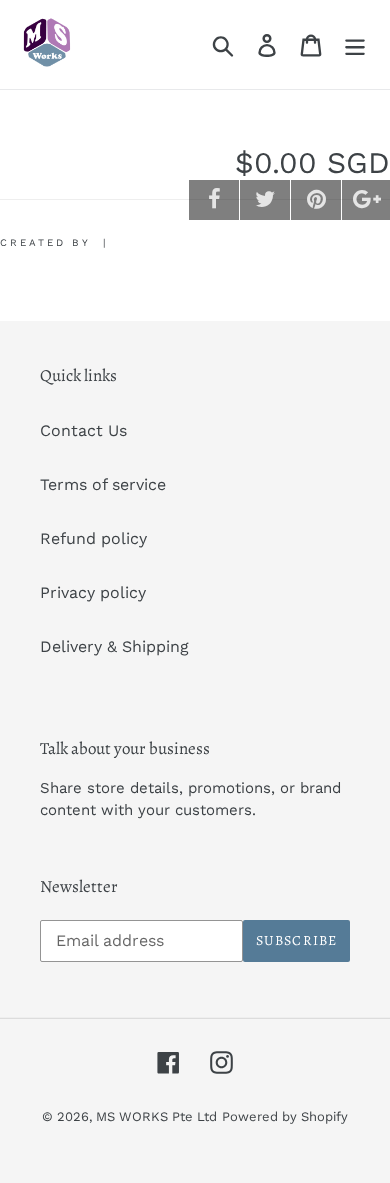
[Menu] (355, 44)
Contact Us (83, 430)
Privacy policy (93, 592)
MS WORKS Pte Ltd (156, 1116)
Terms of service (103, 484)
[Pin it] (316, 200)
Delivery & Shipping (114, 646)
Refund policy (93, 538)
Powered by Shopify (285, 1116)
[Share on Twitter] (265, 200)
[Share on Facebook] (214, 200)
